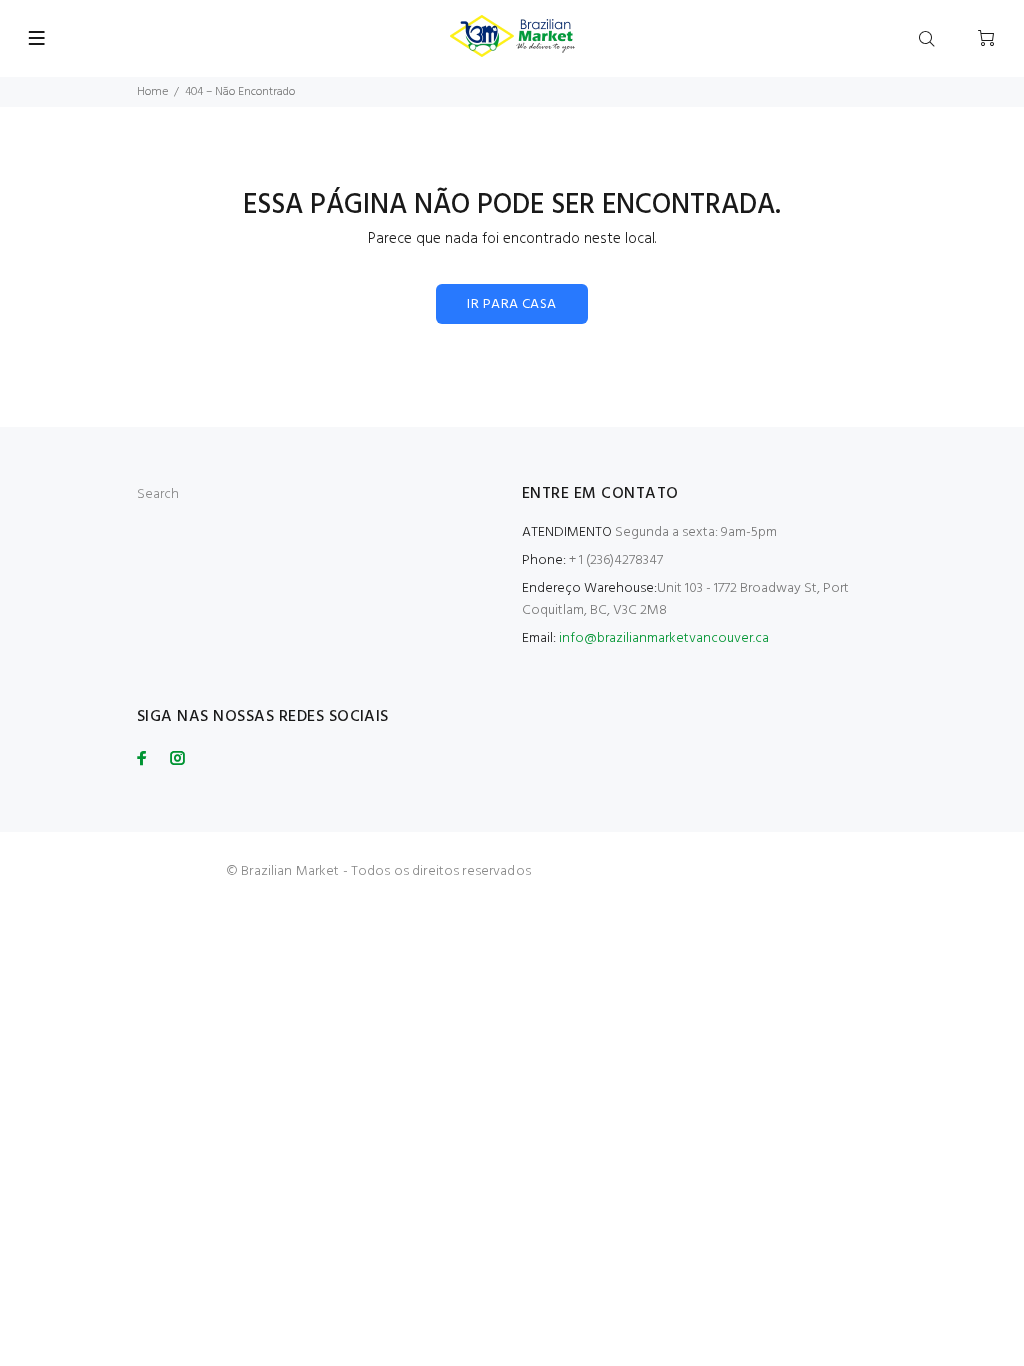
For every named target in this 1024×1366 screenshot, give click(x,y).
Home (152, 92)
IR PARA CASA (511, 304)
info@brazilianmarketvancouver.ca (664, 638)
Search (158, 494)
